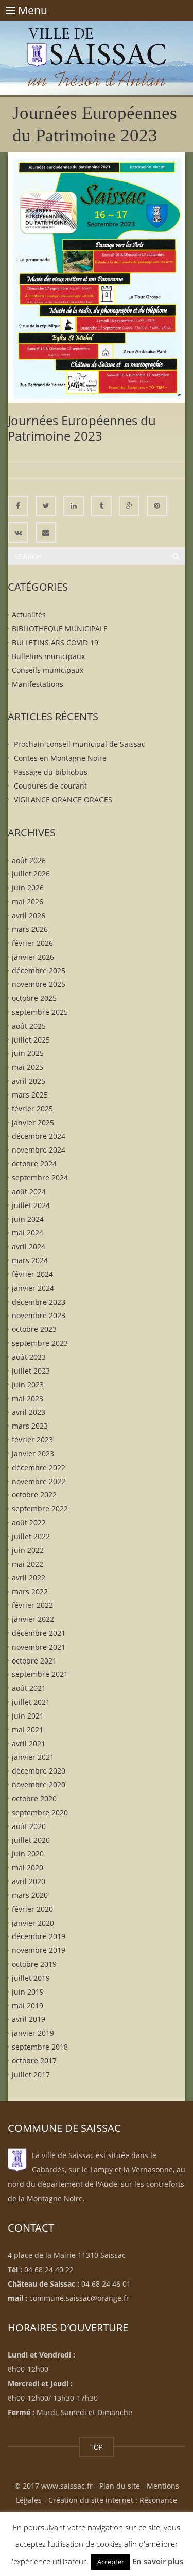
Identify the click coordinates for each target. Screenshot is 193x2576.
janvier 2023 (33, 1454)
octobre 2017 (34, 2061)
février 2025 (32, 1108)
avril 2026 (29, 915)
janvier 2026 (33, 956)
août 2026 (29, 860)
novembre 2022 (39, 1481)
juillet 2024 (31, 1205)
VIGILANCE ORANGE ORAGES (63, 799)
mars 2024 (30, 1260)
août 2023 (29, 1357)
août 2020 (29, 1826)
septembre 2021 (40, 1674)
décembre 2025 (39, 970)
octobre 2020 (34, 1798)
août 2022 (29, 1522)
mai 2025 (28, 1067)
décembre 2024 (39, 1136)
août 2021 (29, 1688)
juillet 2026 (31, 874)
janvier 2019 (33, 2033)
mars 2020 (30, 1895)
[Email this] (46, 533)
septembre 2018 (40, 2047)
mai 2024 (28, 1232)
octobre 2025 (34, 998)
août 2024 (29, 1191)
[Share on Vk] (18, 533)
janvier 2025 (33, 1122)
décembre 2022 (39, 1467)
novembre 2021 (39, 1646)
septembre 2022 (40, 1509)
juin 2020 (28, 1853)
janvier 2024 (33, 1287)
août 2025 (29, 1025)
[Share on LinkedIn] (74, 506)
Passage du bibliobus (51, 772)
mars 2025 (30, 1095)
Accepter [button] (111, 2562)
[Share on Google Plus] (129, 506)
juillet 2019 (31, 1978)
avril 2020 (29, 1881)
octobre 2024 (34, 1164)
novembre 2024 (39, 1150)
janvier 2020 (33, 1922)
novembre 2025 (39, 984)
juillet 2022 (31, 1536)
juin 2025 (28, 1053)
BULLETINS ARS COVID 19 (55, 642)
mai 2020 (28, 1867)
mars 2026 (30, 929)
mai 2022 (28, 1564)
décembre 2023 (39, 1301)
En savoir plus (158, 2561)
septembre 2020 (40, 1812)
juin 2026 (28, 888)
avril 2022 (29, 1577)
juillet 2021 (31, 1702)
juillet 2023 (31, 1370)
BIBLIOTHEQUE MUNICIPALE (60, 628)
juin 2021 (28, 1716)
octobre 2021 (34, 1660)
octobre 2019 (34, 1964)
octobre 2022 (34, 1495)
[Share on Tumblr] (101, 506)
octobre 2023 (34, 1329)
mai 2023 (28, 1398)
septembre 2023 (40, 1343)
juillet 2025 (31, 1039)
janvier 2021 (33, 1757)
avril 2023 (29, 1412)
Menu (27, 10)
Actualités (29, 615)
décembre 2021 (39, 1633)
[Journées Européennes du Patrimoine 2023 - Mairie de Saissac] (97, 46)
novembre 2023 (39, 1315)
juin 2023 (28, 1384)
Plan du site (120, 2486)
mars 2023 (30, 1426)
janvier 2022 (33, 1619)
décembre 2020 (39, 1771)
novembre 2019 (39, 1950)
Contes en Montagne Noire (60, 758)
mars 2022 (30, 1591)
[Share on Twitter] (46, 506)
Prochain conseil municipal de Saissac (80, 744)
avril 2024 (29, 1246)
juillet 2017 (31, 2075)
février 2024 (32, 1274)
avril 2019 (29, 2019)
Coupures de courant (50, 786)
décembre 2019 (39, 1936)
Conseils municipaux (48, 670)
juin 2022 (28, 1550)
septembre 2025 (40, 1012)
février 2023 (32, 1440)
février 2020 (32, 1908)
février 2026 (32, 943)
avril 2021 (29, 1743)
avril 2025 (29, 1081)
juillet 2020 (31, 1840)
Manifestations (38, 683)
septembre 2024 (40, 1177)
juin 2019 (28, 1991)
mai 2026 (28, 901)
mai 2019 (28, 2005)
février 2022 (32, 1605)
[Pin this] (157, 506)
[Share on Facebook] (18, 506)
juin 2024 (28, 1219)
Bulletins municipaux (48, 656)
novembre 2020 (39, 1785)
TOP (97, 2447)
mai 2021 (28, 1729)
